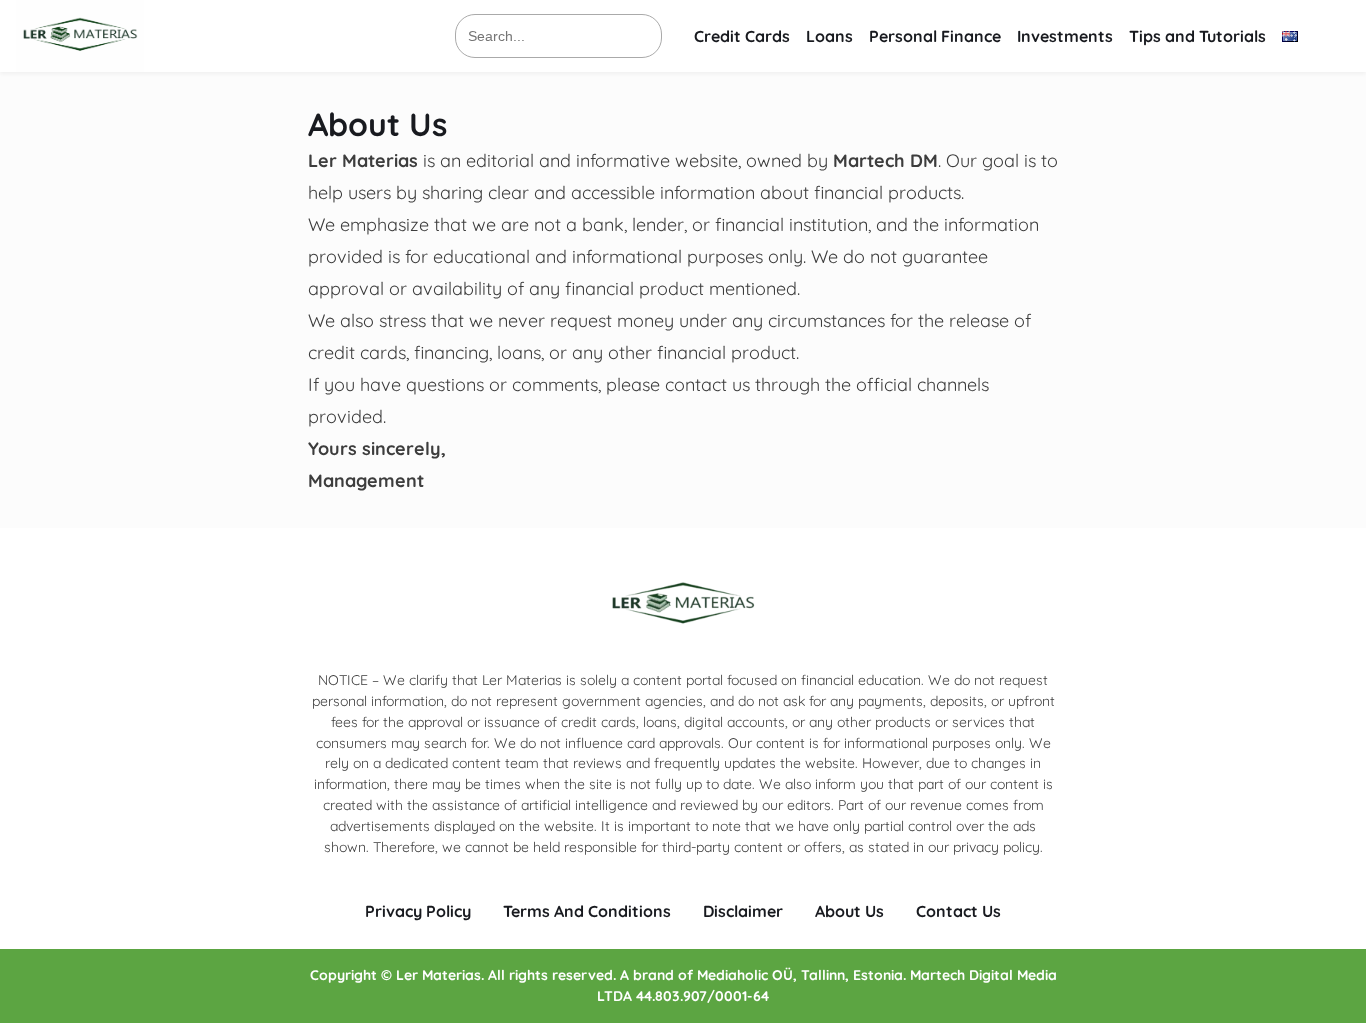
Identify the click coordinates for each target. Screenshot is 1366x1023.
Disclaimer (743, 911)
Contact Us (958, 911)
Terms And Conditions (587, 911)
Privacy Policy (418, 911)
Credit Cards (742, 36)
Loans (829, 36)
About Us (849, 911)
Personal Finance (935, 36)
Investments (1065, 36)
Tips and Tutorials (1197, 36)
